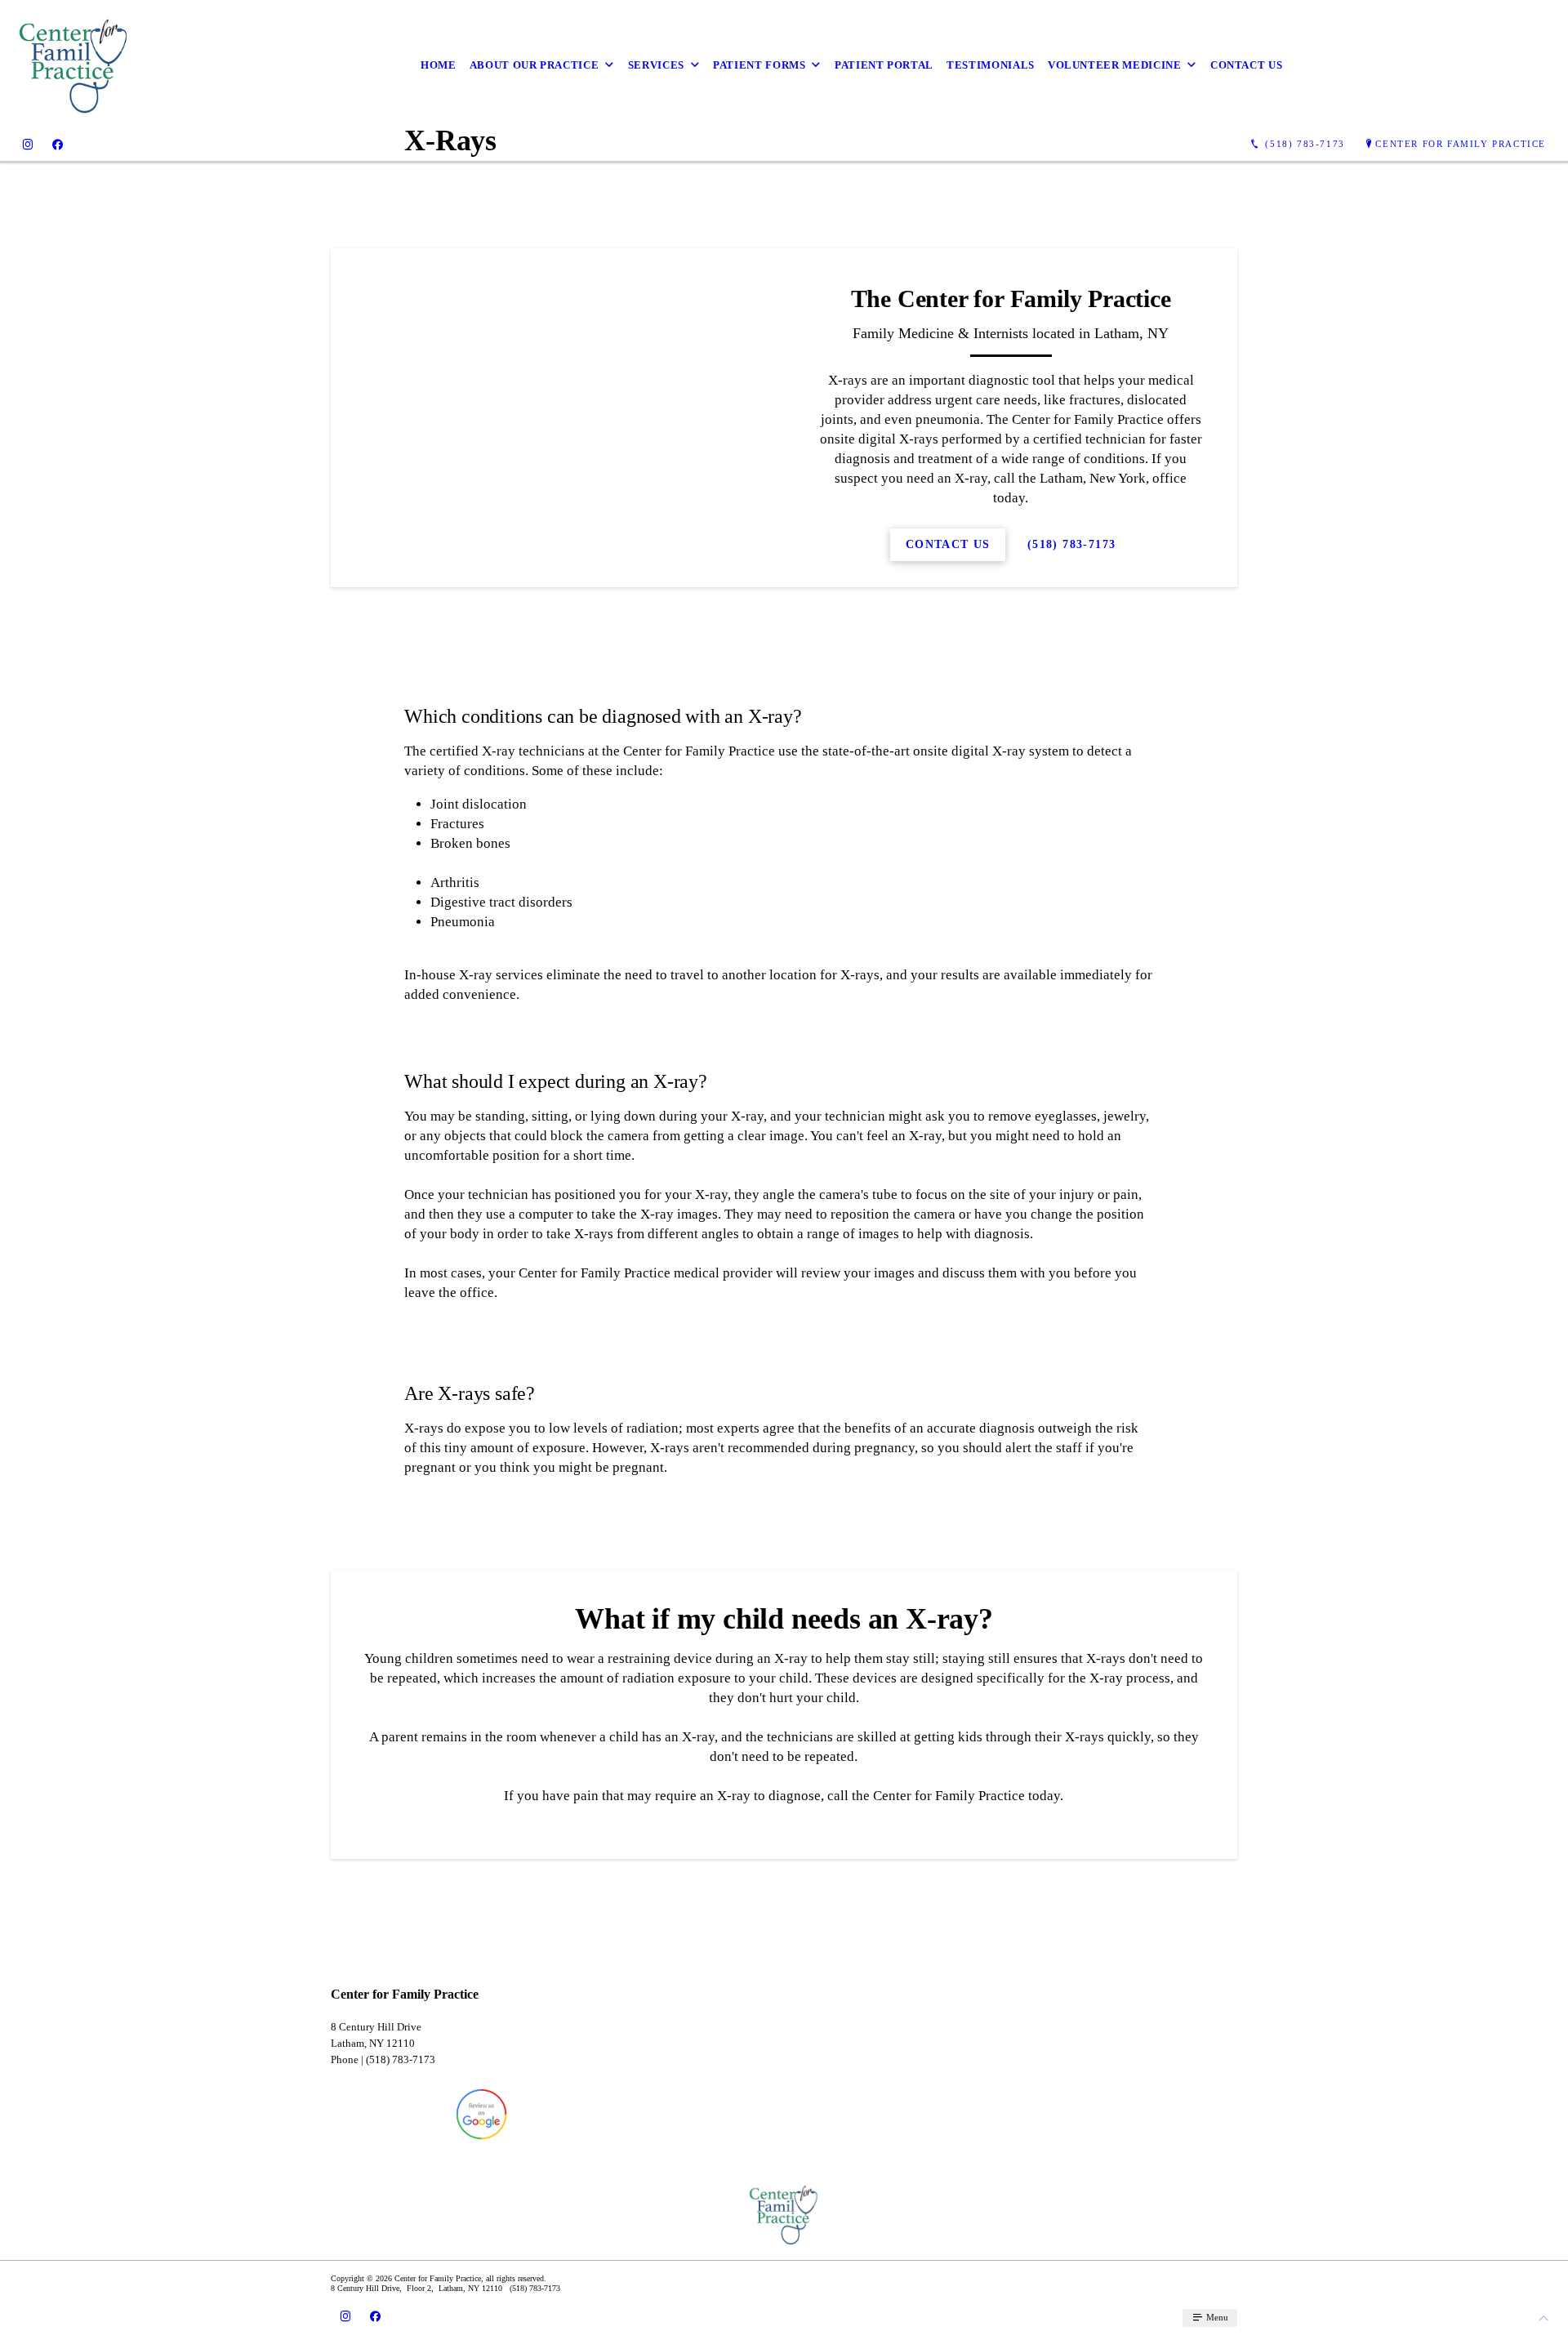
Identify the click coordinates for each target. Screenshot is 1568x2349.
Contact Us (948, 544)
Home (439, 65)
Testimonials (991, 65)
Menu (1216, 2317)
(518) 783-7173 (1072, 544)
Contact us (1247, 65)
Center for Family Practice (1461, 144)
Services (656, 65)
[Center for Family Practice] (74, 65)
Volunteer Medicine (1115, 65)
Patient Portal (884, 65)
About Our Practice (535, 65)
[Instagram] (28, 144)
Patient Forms (759, 65)
